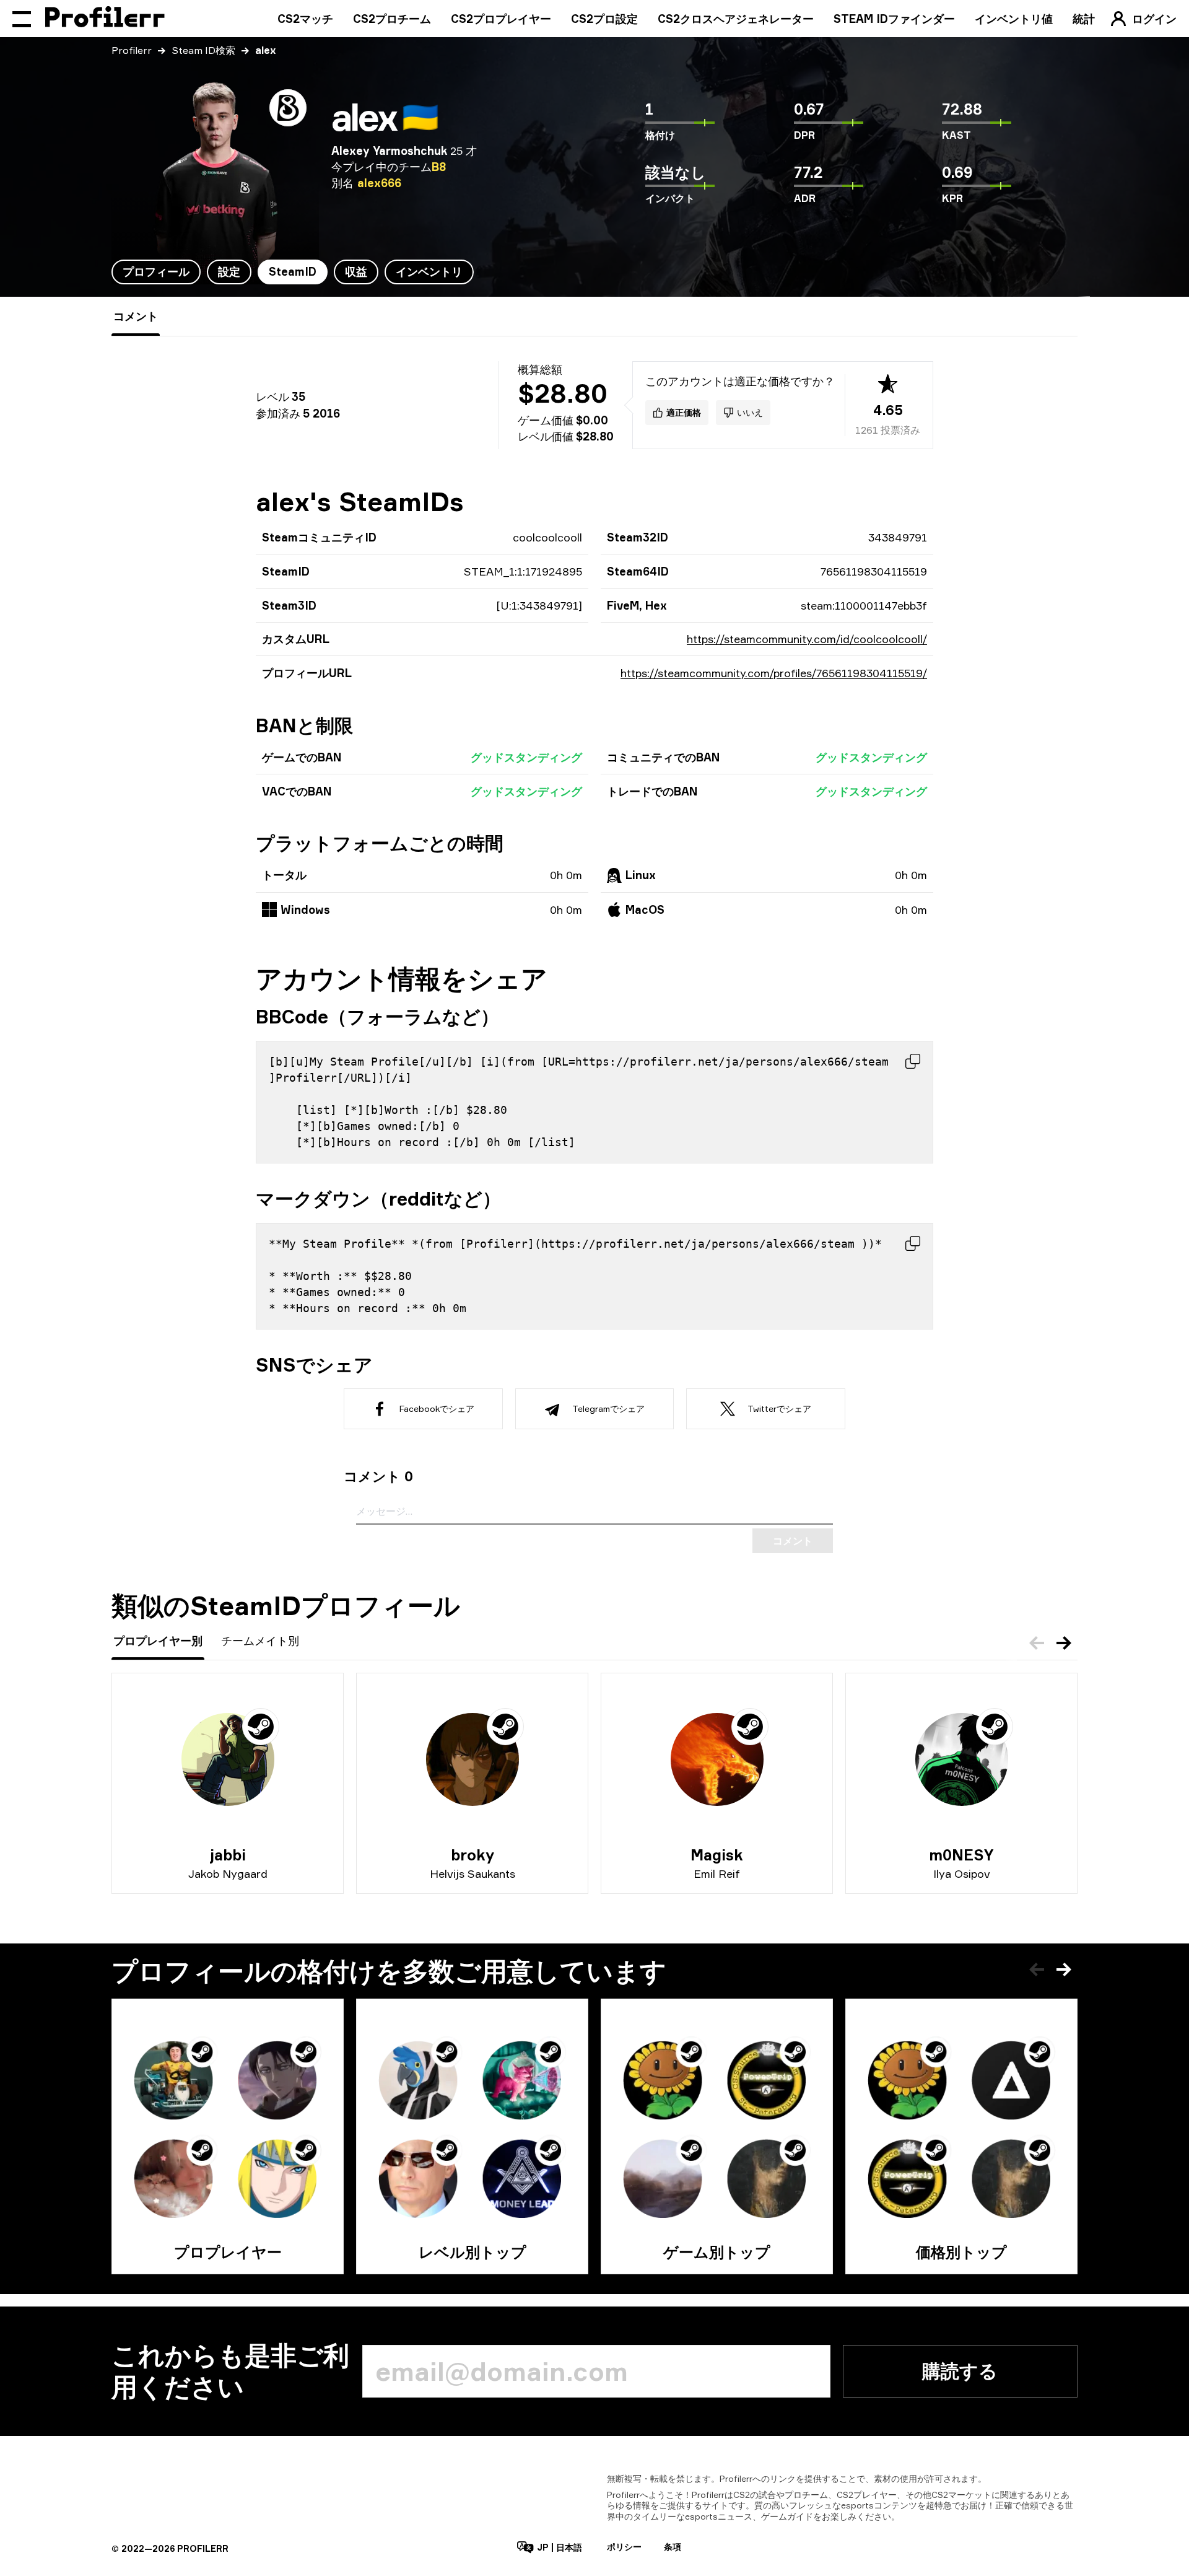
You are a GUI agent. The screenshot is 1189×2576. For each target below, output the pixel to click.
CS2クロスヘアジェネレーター (736, 19)
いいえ (750, 412)
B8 (439, 167)
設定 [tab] (229, 271)
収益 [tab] (356, 271)
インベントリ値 (1014, 19)
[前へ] (1037, 1643)
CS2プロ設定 (604, 19)
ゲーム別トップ (717, 2252)
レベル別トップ (473, 2252)
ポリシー (624, 2547)
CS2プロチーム (392, 19)
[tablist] (293, 272)
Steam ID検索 (203, 50)
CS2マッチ (305, 19)
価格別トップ (961, 2252)
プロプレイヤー (228, 2252)
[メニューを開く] (22, 19)
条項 (673, 2547)
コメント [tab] (136, 316)
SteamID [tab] (293, 271)
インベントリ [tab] (429, 271)
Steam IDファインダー (894, 19)
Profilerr (132, 50)
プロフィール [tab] (156, 271)
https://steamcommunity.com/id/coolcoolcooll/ (807, 639)
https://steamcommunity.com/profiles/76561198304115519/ (774, 673)
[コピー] (913, 1061)
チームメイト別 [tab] (260, 1641)
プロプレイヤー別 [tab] (158, 1641)
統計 (1084, 19)
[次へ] (1064, 1643)
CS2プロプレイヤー (501, 19)
